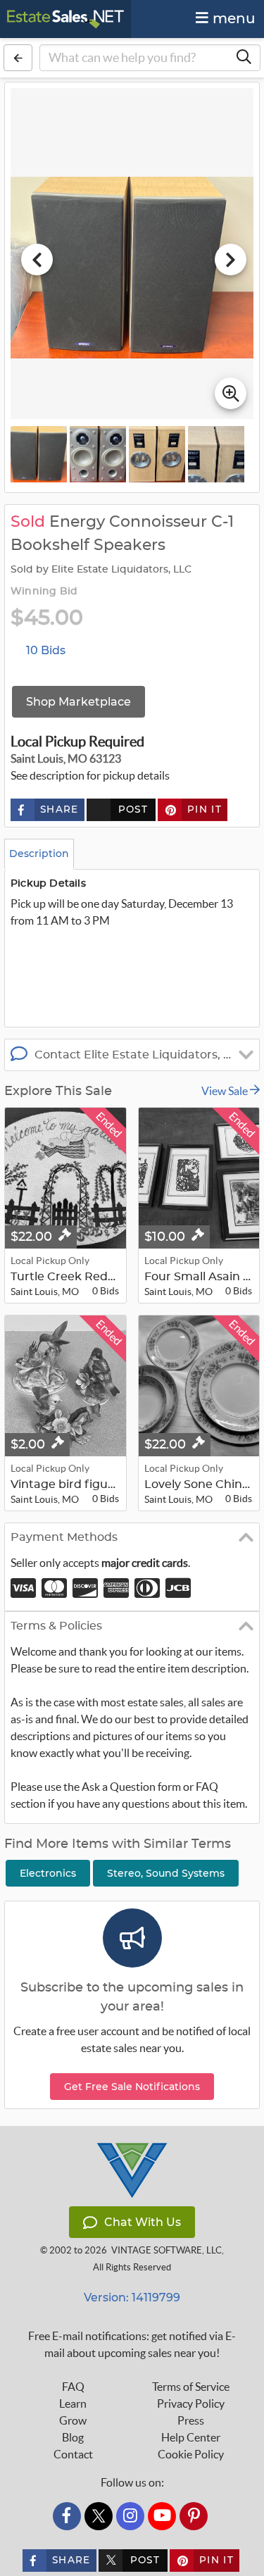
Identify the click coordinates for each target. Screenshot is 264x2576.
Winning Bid (44, 592)
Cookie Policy (191, 2454)
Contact (73, 2454)
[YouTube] (162, 2516)
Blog (73, 2437)
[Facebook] (67, 2516)
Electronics (48, 1873)
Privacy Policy (191, 2403)
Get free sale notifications (132, 2087)
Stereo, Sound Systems (166, 1873)
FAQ (73, 2387)
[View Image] (39, 454)
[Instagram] (130, 2516)
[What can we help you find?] (244, 58)
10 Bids (46, 650)
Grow (73, 2420)
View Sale (226, 1091)
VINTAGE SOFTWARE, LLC (166, 2250)
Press (191, 2420)
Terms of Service (191, 2387)
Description (39, 854)
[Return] (18, 58)
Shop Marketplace (78, 702)
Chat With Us (143, 2222)
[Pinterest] (194, 2516)
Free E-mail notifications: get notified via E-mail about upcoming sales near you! (132, 2344)
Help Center (191, 2437)
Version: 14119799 (132, 2297)
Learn (73, 2403)
